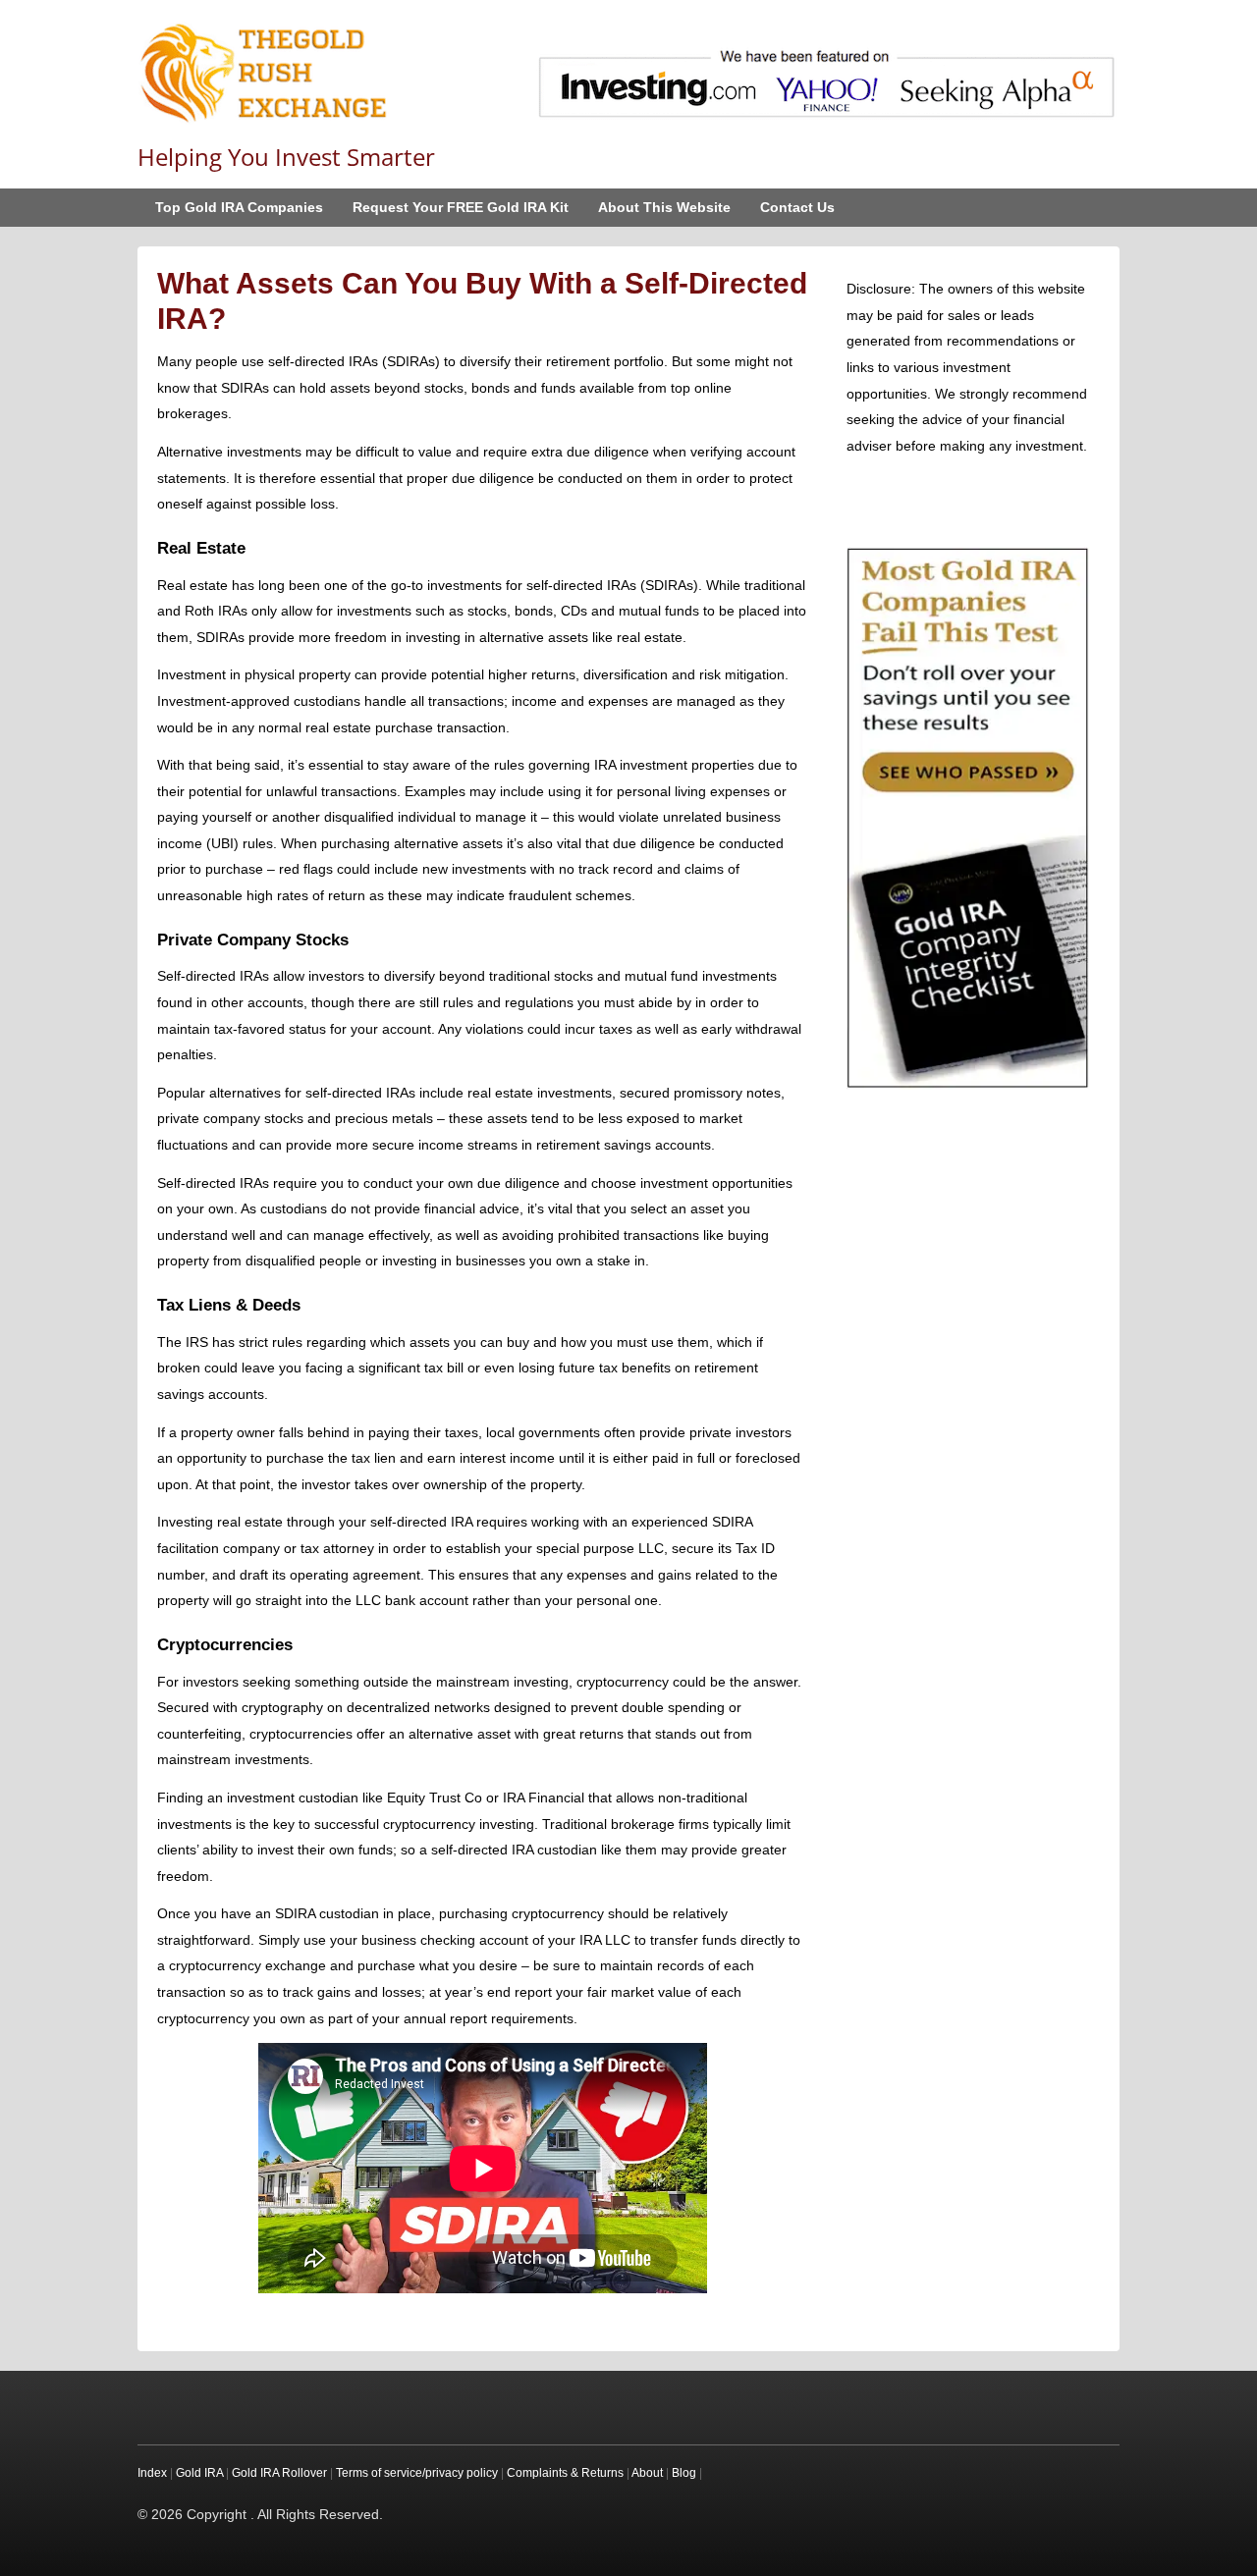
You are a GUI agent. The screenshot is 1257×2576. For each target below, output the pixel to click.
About (647, 2473)
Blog (684, 2473)
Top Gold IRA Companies (239, 207)
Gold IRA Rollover (279, 2473)
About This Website (664, 207)
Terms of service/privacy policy (417, 2473)
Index (152, 2473)
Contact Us (797, 207)
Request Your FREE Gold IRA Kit (461, 207)
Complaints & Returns (565, 2473)
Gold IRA (199, 2473)
